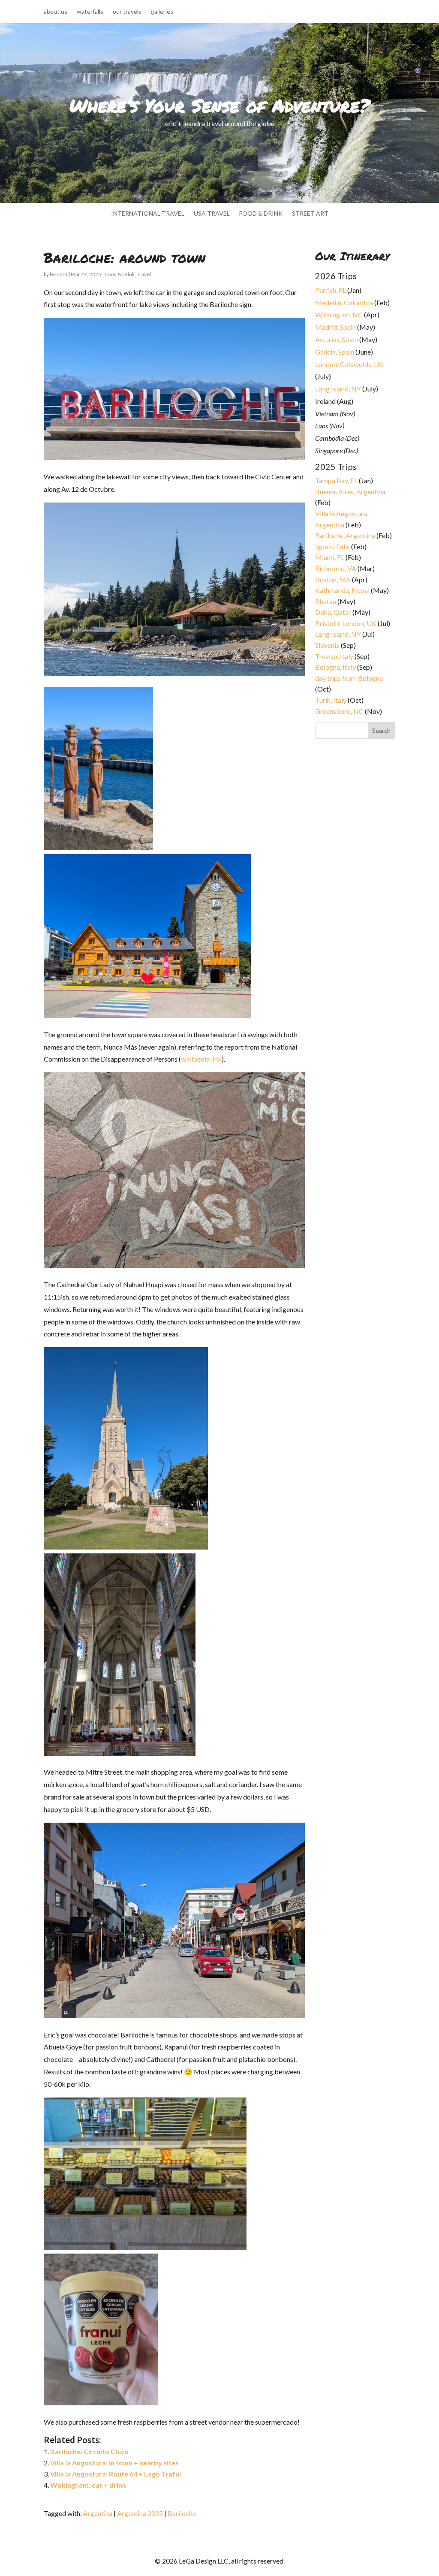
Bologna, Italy (335, 667)
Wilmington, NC (339, 314)
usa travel (212, 214)
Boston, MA (333, 579)
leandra (59, 274)
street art (310, 214)
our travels (127, 12)
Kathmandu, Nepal (342, 590)
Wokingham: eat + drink (88, 2485)
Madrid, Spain (335, 327)
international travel (148, 214)
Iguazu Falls (332, 546)
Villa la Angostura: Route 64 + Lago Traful (116, 2474)
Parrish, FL (331, 290)
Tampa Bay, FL (336, 480)
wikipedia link (201, 1059)
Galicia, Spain (335, 352)
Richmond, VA (336, 568)
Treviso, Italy (334, 656)
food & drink (261, 214)
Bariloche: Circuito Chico (89, 2451)
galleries (162, 12)
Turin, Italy (331, 700)
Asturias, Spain (337, 339)
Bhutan (326, 601)
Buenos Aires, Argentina (350, 492)
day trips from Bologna (349, 678)
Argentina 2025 (140, 2513)
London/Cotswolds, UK (349, 364)
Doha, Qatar (333, 612)
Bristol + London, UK (346, 623)
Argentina (98, 2513)
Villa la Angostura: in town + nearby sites (114, 2463)
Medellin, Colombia (344, 302)
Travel (144, 274)
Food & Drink (120, 274)
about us (56, 12)
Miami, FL (330, 557)
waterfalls (90, 12)
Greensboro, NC (339, 711)
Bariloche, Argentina (345, 535)
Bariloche (182, 2513)
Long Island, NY (338, 389)
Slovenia (327, 645)
